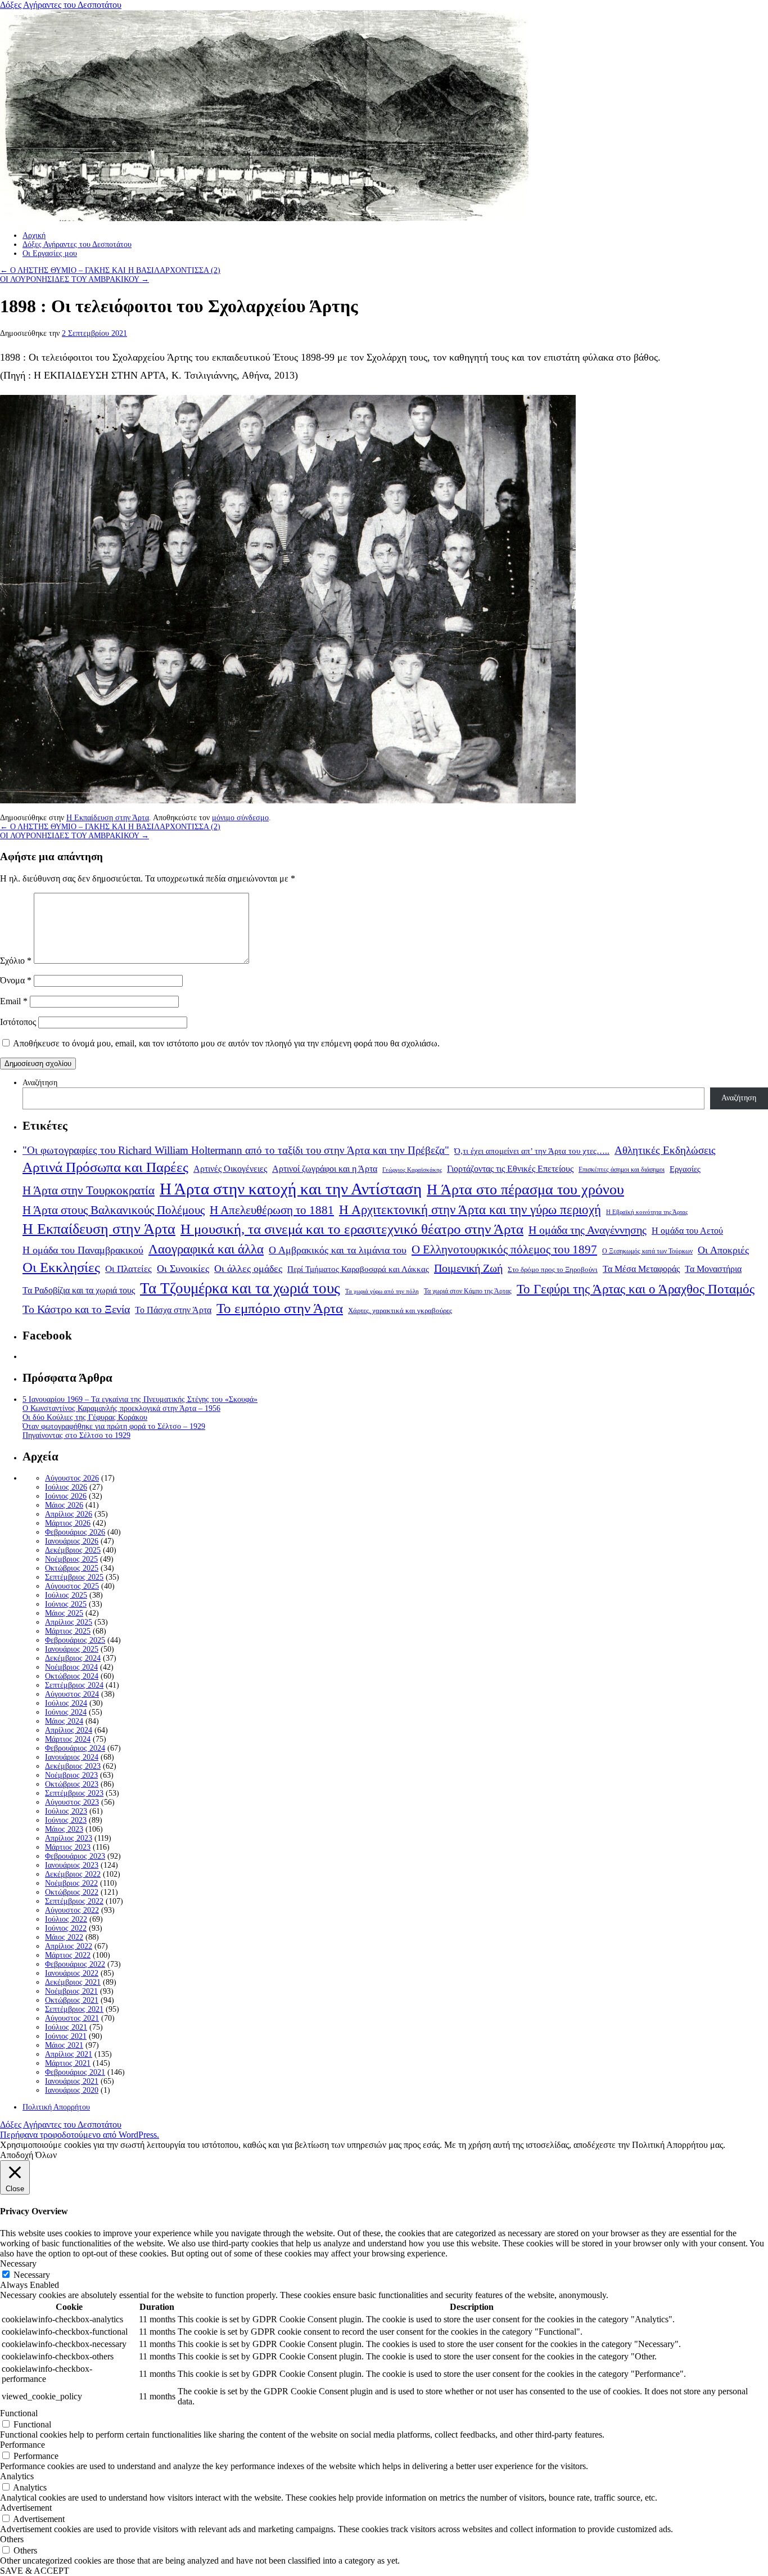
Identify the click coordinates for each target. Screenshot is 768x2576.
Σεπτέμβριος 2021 (74, 2009)
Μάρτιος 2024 (68, 1739)
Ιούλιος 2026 (66, 1487)
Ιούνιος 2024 (66, 1712)
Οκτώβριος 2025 (72, 1568)
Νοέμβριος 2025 (71, 1559)
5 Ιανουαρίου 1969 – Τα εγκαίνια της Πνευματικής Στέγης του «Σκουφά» (140, 1399)
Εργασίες (685, 1169)
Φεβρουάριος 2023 (75, 1856)
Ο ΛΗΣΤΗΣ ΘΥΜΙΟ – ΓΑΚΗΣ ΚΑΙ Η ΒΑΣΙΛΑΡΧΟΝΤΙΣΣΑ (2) (110, 270)
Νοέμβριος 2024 (71, 1667)
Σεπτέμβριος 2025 (74, 1577)
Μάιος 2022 (64, 1937)
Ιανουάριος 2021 (72, 2081)
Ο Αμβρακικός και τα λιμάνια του (338, 1250)
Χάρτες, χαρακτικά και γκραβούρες (400, 1311)
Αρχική (34, 235)
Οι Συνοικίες (183, 1269)
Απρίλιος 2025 (69, 1622)
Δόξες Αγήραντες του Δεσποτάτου (61, 5)
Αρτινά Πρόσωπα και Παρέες (105, 1167)
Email (14, 1001)
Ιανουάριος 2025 (72, 1649)
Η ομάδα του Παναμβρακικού (83, 1250)
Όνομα (16, 980)
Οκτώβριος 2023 (72, 1784)
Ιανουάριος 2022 (72, 1973)
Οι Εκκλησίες (61, 1267)
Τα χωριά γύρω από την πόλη (382, 1291)
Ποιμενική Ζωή (468, 1268)
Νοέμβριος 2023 (71, 1775)
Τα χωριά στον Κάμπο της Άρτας (468, 1291)
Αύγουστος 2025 (72, 1586)
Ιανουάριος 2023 (72, 1865)
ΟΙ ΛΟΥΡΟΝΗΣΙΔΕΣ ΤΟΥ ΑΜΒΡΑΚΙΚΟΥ (74, 279)
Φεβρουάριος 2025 (75, 1640)
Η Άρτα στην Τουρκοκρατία (89, 1190)
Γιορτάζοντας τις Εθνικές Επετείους (510, 1169)
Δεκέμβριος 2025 (73, 1550)
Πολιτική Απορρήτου (56, 2107)
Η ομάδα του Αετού (687, 1231)
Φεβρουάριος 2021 (75, 2072)
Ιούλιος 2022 (66, 1919)
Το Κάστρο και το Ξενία (76, 1309)
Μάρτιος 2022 (68, 1955)
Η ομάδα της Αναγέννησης (588, 1230)
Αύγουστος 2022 (72, 1910)
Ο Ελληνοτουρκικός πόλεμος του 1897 (504, 1249)
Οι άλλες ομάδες (248, 1269)
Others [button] (12, 2539)
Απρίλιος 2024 (69, 1730)
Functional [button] (19, 2413)
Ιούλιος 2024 (66, 1703)
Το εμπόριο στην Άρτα (280, 1308)
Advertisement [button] (26, 2508)
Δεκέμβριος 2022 (73, 1874)
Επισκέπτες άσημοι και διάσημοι (622, 1170)
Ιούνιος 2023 (66, 1820)
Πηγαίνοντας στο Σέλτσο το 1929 (76, 1435)
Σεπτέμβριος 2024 (74, 1685)
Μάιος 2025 (64, 1613)
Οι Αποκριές (723, 1250)
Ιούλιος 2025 (66, 1595)
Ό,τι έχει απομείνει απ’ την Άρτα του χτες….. (532, 1151)
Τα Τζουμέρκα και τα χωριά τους (240, 1288)
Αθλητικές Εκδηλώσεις (665, 1150)
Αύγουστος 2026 (72, 1478)
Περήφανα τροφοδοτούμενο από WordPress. (80, 2135)
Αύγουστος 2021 (72, 2018)
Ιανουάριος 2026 (72, 1541)
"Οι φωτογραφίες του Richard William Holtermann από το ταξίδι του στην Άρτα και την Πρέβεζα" (236, 1150)
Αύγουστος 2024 (72, 1694)
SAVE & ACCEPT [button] (35, 2571)
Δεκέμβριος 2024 (73, 1658)
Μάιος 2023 (64, 1829)
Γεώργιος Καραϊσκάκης (412, 1170)
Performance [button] (22, 2445)
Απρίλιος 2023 (69, 1838)
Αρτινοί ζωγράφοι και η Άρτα (325, 1169)
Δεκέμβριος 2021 (73, 1982)
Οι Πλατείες (128, 1269)
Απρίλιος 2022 (69, 1946)
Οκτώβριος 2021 (72, 2000)
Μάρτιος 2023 (68, 1847)
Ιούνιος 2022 (66, 1928)
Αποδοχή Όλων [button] (28, 2155)
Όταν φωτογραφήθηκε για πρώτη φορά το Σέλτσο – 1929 (114, 1426)
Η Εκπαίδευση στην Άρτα (108, 818)
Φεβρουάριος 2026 (75, 1532)
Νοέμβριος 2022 (71, 1883)
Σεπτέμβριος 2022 (74, 1901)
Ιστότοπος (18, 1022)
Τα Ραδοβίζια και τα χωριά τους (79, 1290)
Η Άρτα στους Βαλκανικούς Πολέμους (114, 1210)
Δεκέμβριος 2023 (73, 1766)
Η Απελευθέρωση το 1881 (272, 1210)
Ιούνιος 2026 (66, 1496)
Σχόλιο (16, 961)
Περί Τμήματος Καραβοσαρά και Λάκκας (358, 1269)
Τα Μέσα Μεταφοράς (641, 1269)
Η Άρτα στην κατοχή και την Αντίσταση (291, 1189)
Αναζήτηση (40, 1083)
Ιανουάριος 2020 (72, 2090)
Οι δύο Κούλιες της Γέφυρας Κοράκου (85, 1417)
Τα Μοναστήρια (713, 1269)
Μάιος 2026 (64, 1505)
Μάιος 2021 (64, 2045)
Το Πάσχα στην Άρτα (173, 1310)
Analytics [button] (17, 2476)
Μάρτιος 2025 (68, 1631)
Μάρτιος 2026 (68, 1523)
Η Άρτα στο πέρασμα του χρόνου (525, 1189)
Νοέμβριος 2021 (71, 1991)
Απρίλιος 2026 (69, 1514)
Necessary (32, 2275)
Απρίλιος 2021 (69, 2054)
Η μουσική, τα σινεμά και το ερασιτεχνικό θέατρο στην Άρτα (352, 1229)
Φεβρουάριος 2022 (75, 1964)
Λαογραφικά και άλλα (206, 1249)
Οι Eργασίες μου (50, 253)
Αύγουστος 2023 (72, 1802)
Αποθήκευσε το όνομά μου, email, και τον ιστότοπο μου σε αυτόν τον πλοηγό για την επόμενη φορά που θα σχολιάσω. (226, 1043)
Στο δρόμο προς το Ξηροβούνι (553, 1270)
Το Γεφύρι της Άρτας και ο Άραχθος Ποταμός (636, 1289)
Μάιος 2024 (64, 1721)
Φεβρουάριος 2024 (75, 1748)
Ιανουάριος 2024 (72, 1757)
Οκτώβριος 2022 (72, 1892)
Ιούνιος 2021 (66, 2036)
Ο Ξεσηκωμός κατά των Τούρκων (647, 1251)
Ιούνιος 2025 (66, 1604)
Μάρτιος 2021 (68, 2063)
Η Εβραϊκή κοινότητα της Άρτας (647, 1212)
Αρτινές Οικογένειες (230, 1169)
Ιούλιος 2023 (66, 1811)
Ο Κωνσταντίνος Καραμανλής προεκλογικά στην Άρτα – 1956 (121, 1408)
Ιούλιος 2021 (66, 2027)
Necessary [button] (18, 2263)
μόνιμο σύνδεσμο (240, 818)
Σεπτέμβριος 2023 (74, 1793)
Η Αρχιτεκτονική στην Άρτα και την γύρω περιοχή (470, 1210)
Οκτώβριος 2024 (72, 1676)
